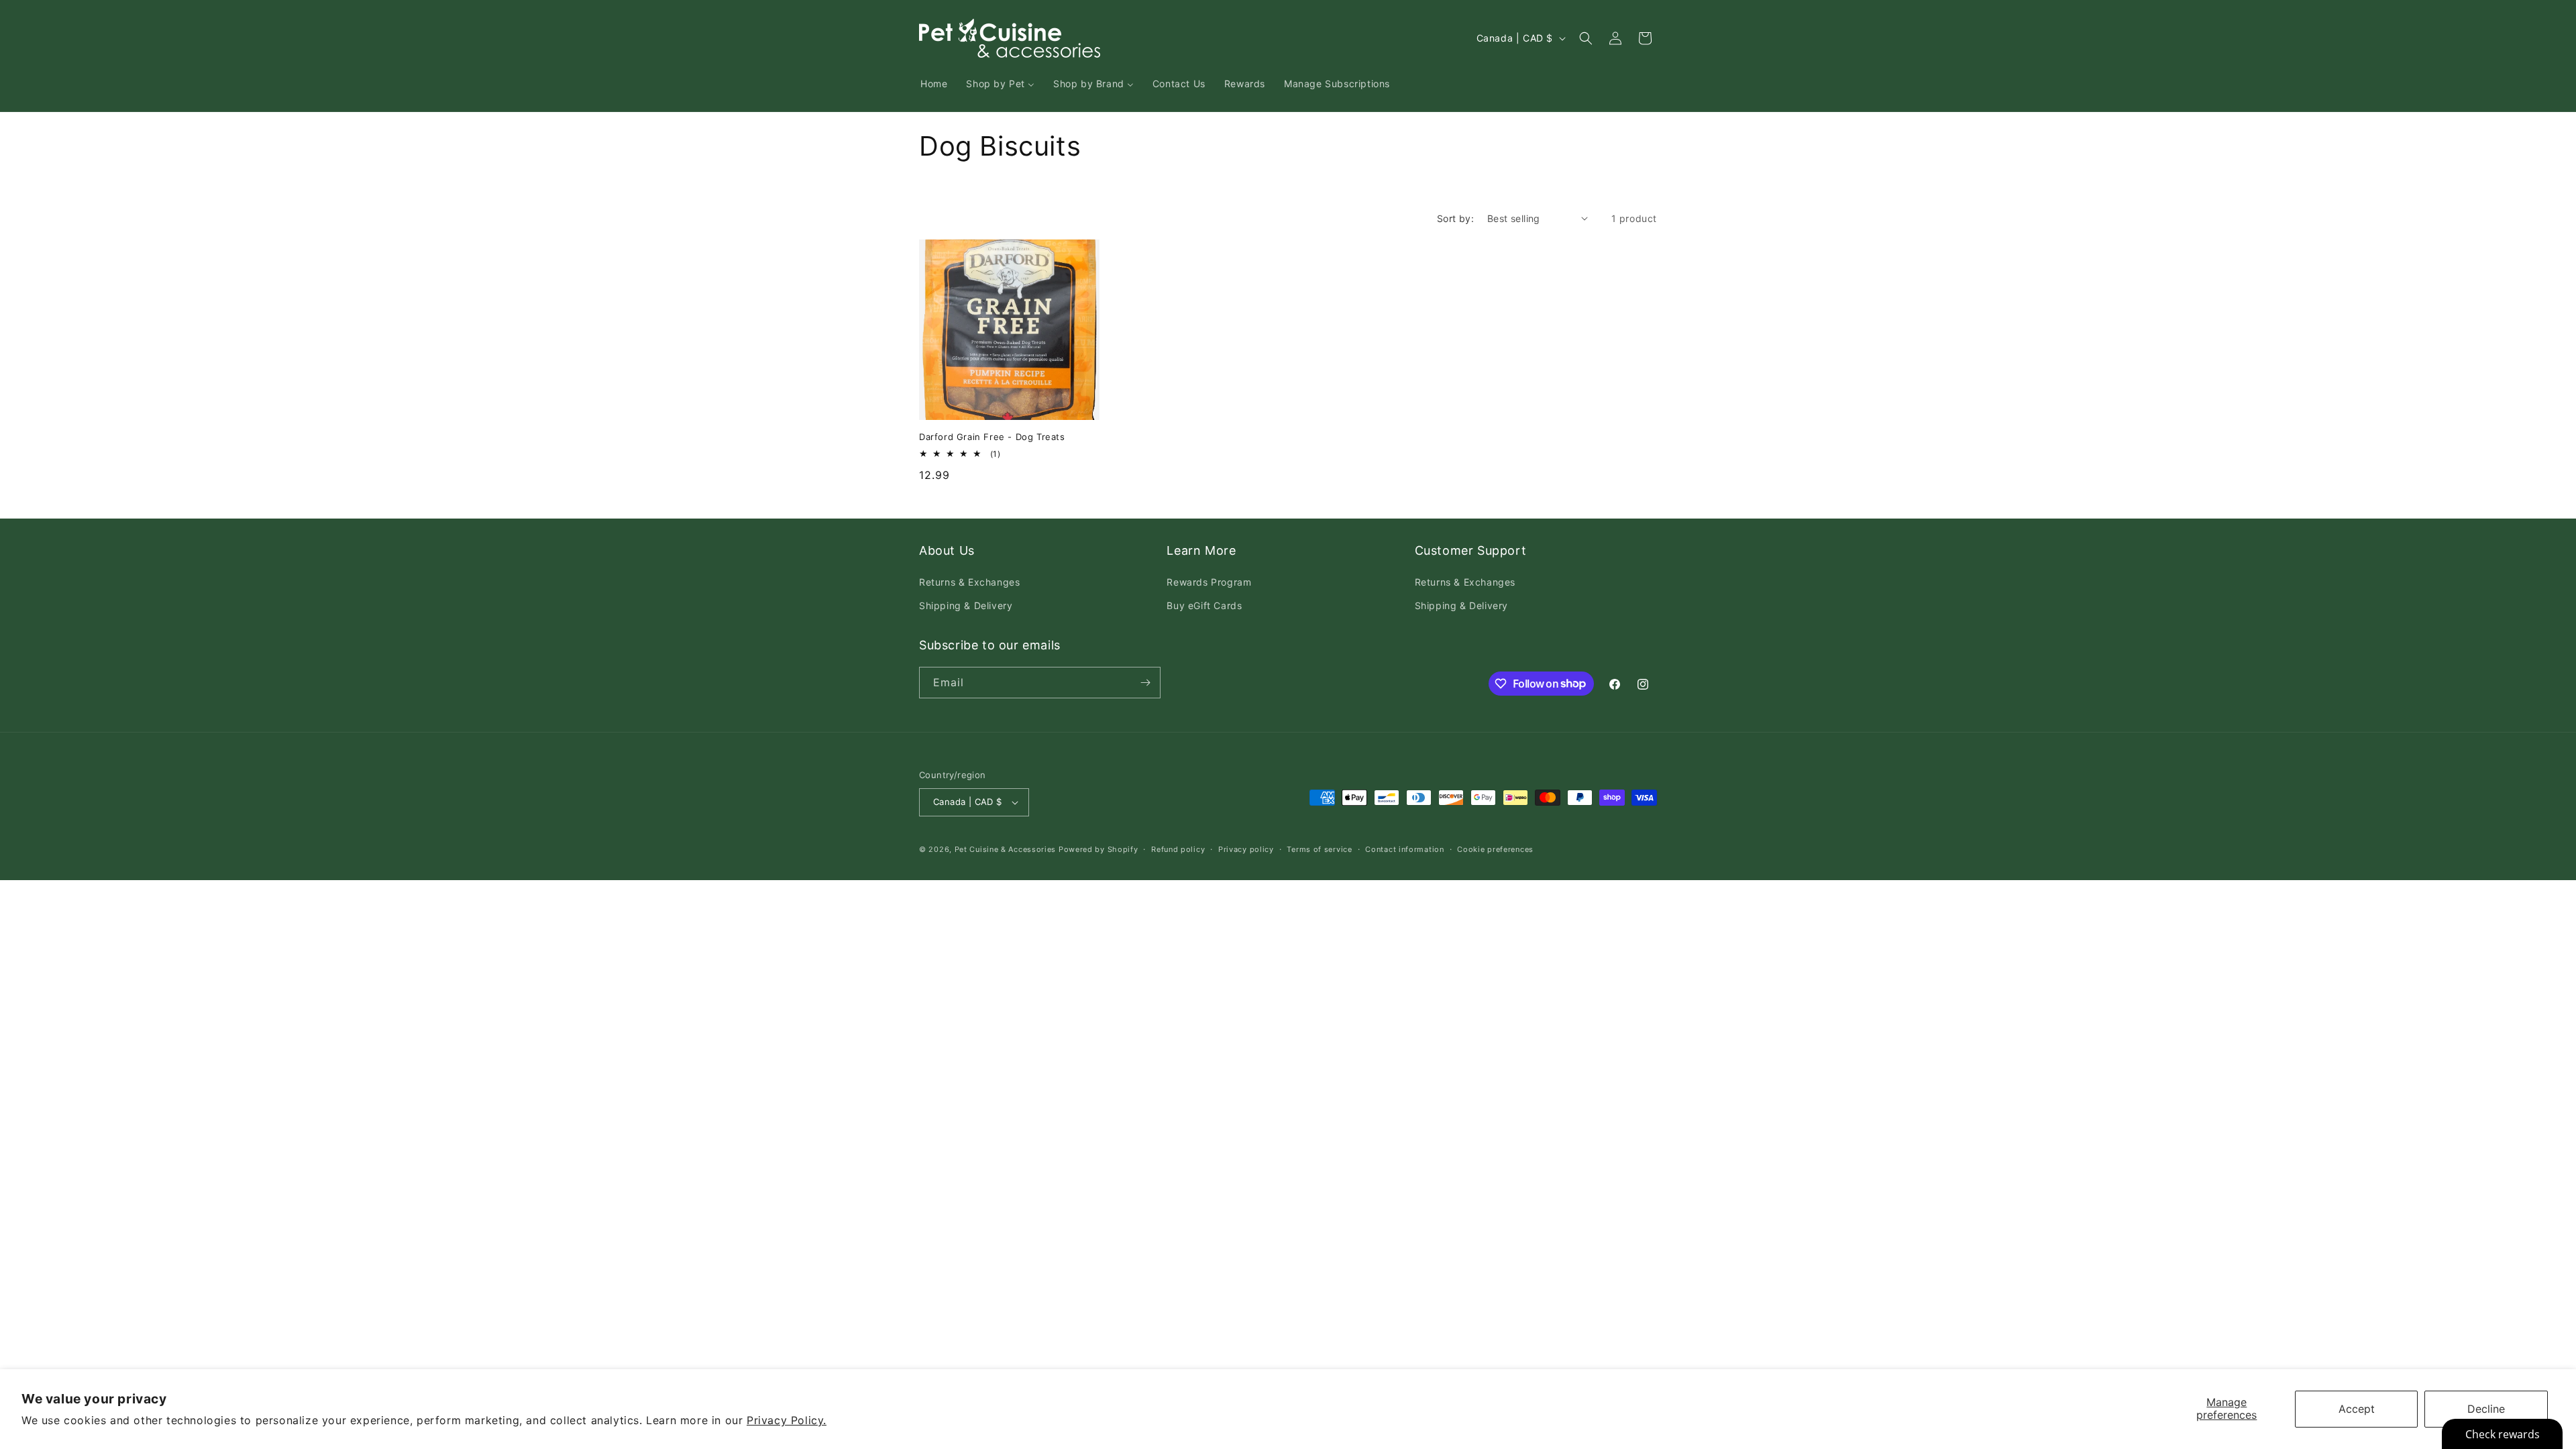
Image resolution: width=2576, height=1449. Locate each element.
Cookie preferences (1495, 849)
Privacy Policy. (787, 1420)
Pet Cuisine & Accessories (1006, 849)
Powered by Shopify (1098, 849)
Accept (2357, 1409)
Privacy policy (1246, 849)
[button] (1586, 38)
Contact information (1404, 849)
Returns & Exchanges (969, 582)
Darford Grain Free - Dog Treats (992, 437)
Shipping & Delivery (966, 605)
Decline (2486, 1409)
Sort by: (1455, 218)
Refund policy (1178, 849)
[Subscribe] (1145, 683)
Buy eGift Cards (1204, 605)
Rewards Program (1209, 582)
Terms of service (1319, 849)
